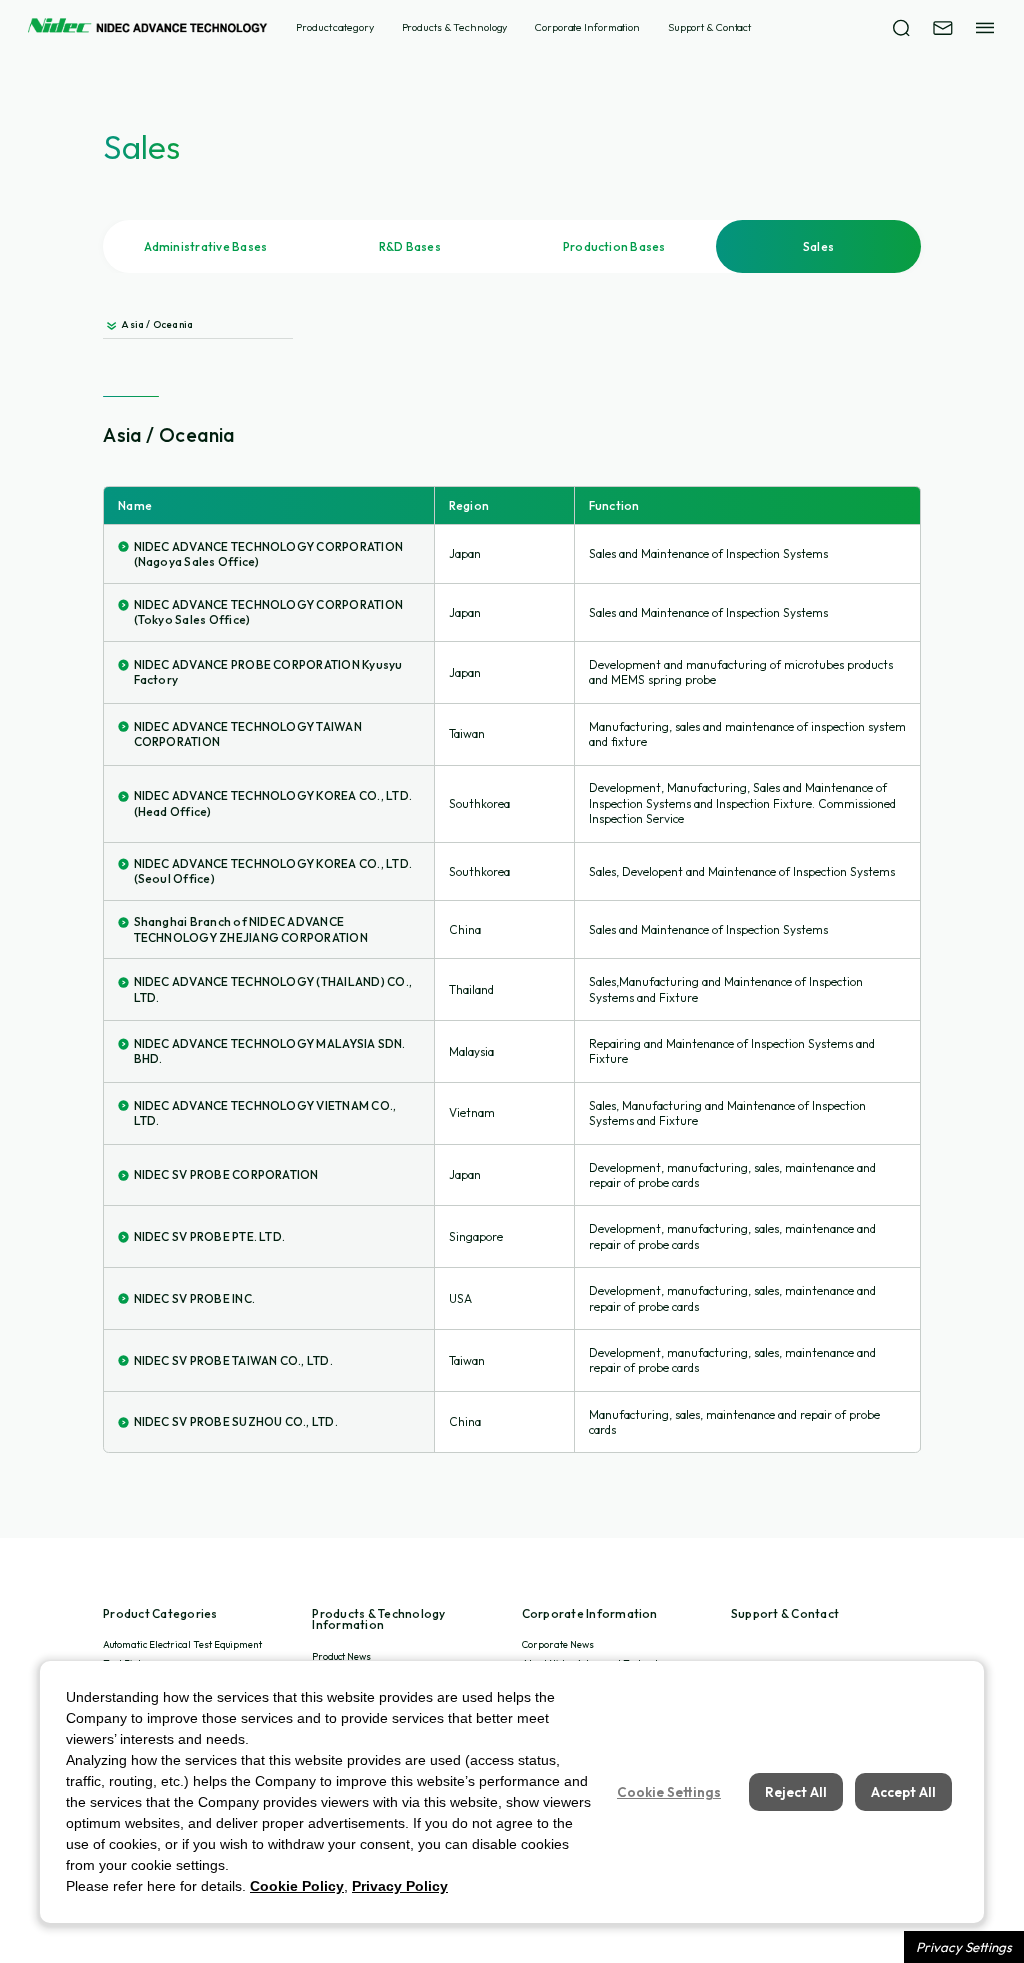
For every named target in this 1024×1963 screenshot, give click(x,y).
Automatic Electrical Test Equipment (182, 1644)
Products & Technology (455, 27)
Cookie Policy (297, 1886)
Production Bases (614, 246)
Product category (334, 27)
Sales (818, 246)
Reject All (796, 1792)
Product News (341, 1656)
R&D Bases (410, 246)
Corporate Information (587, 27)
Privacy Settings (964, 1947)
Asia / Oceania (157, 324)
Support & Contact (709, 27)
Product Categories (160, 1614)
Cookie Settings (669, 1792)
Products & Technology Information (378, 1620)
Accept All (903, 1792)
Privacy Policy (400, 1886)
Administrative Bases (206, 246)
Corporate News (558, 1644)
